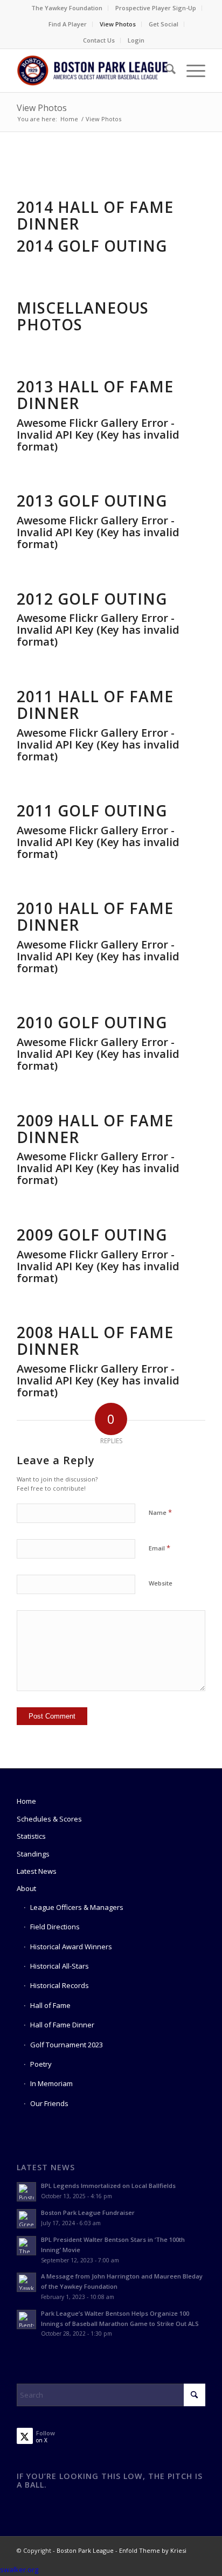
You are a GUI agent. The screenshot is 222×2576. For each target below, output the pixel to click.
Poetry (41, 2064)
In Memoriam (51, 2083)
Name (160, 1512)
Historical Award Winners (71, 1947)
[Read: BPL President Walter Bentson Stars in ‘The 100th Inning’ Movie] (26, 2246)
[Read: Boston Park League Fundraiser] (26, 2219)
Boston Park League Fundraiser (88, 2213)
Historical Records (60, 1985)
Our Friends (49, 2103)
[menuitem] (67, 8)
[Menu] (190, 71)
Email (159, 1548)
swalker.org (19, 2570)
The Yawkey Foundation (67, 8)
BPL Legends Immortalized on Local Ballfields (108, 2186)
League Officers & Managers (77, 1907)
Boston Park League (85, 2550)
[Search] (165, 71)
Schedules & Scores (49, 1819)
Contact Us (99, 40)
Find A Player (68, 24)
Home (26, 1801)
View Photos (118, 24)
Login (136, 40)
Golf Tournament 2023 (67, 2045)
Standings (33, 1854)
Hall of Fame (50, 2005)
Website (161, 1583)
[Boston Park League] (92, 71)
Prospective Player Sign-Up (156, 8)
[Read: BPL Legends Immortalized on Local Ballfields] (26, 2192)
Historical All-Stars (60, 1966)
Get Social (164, 24)
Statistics (31, 1836)
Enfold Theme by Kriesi (153, 2550)
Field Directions (55, 1927)
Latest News (37, 1871)
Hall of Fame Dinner (62, 2025)
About (26, 1888)
